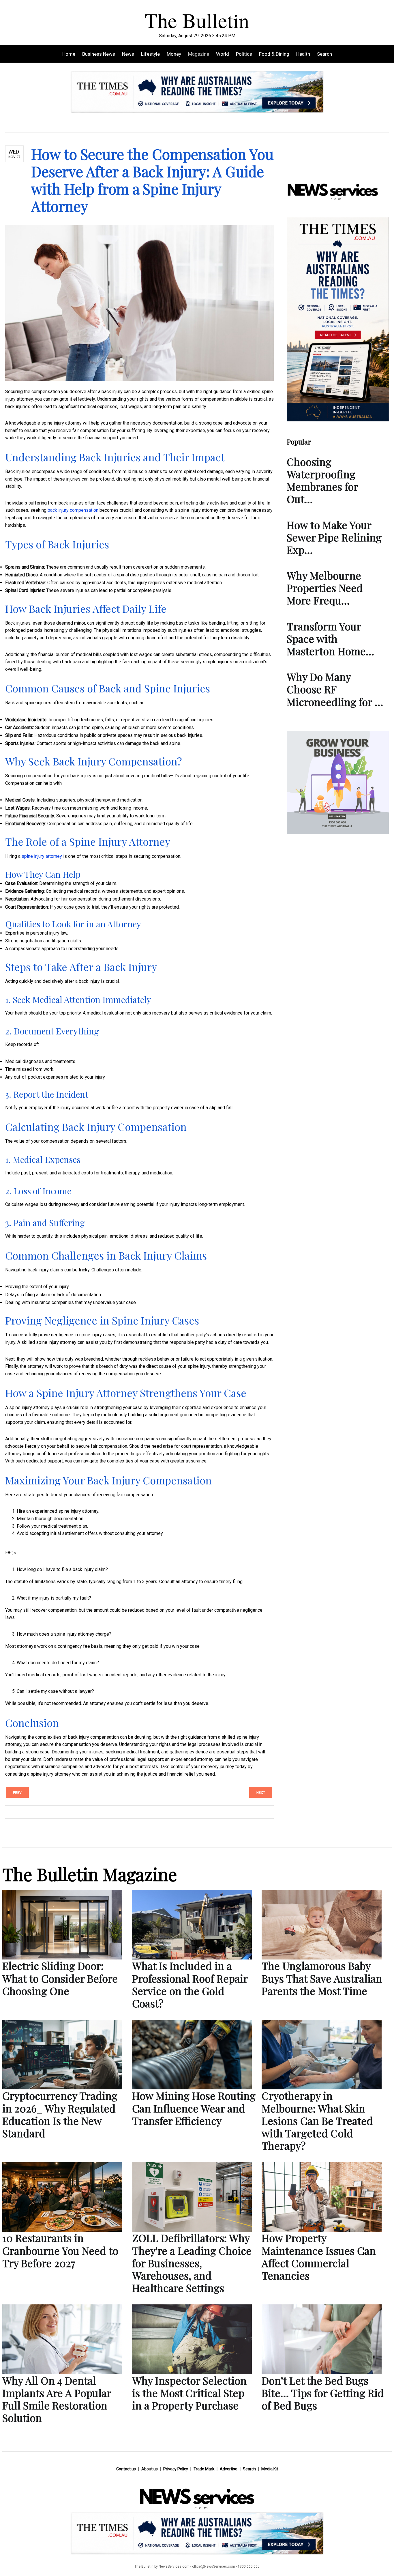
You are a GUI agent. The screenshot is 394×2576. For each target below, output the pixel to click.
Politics (244, 54)
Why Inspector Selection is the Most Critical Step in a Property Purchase (189, 2393)
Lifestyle (150, 54)
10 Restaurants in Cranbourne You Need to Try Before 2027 (60, 2250)
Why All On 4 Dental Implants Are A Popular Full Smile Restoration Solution (57, 2399)
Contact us (126, 2469)
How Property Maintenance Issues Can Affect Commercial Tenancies (319, 2256)
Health (303, 54)
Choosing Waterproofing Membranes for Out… (322, 480)
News (128, 54)
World (223, 54)
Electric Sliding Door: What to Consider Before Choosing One (60, 1978)
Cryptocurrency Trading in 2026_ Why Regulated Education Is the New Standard (60, 2114)
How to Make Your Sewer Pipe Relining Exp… (334, 537)
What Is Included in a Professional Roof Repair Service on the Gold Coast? (190, 1984)
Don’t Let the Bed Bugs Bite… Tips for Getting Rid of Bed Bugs (323, 2393)
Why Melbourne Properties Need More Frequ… (325, 588)
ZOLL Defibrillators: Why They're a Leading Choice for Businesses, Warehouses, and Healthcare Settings (192, 2263)
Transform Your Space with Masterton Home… (330, 638)
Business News (99, 54)
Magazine (199, 54)
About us (150, 2469)
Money (174, 54)
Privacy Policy (176, 2469)
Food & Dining (274, 54)
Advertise (229, 2469)
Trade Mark (204, 2469)
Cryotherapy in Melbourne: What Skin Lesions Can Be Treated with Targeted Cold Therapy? (317, 2120)
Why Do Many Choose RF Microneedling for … (335, 689)
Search (324, 54)
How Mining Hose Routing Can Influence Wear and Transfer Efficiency (194, 2108)
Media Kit (270, 2469)
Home (69, 54)
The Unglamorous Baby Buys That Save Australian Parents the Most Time (322, 1978)
